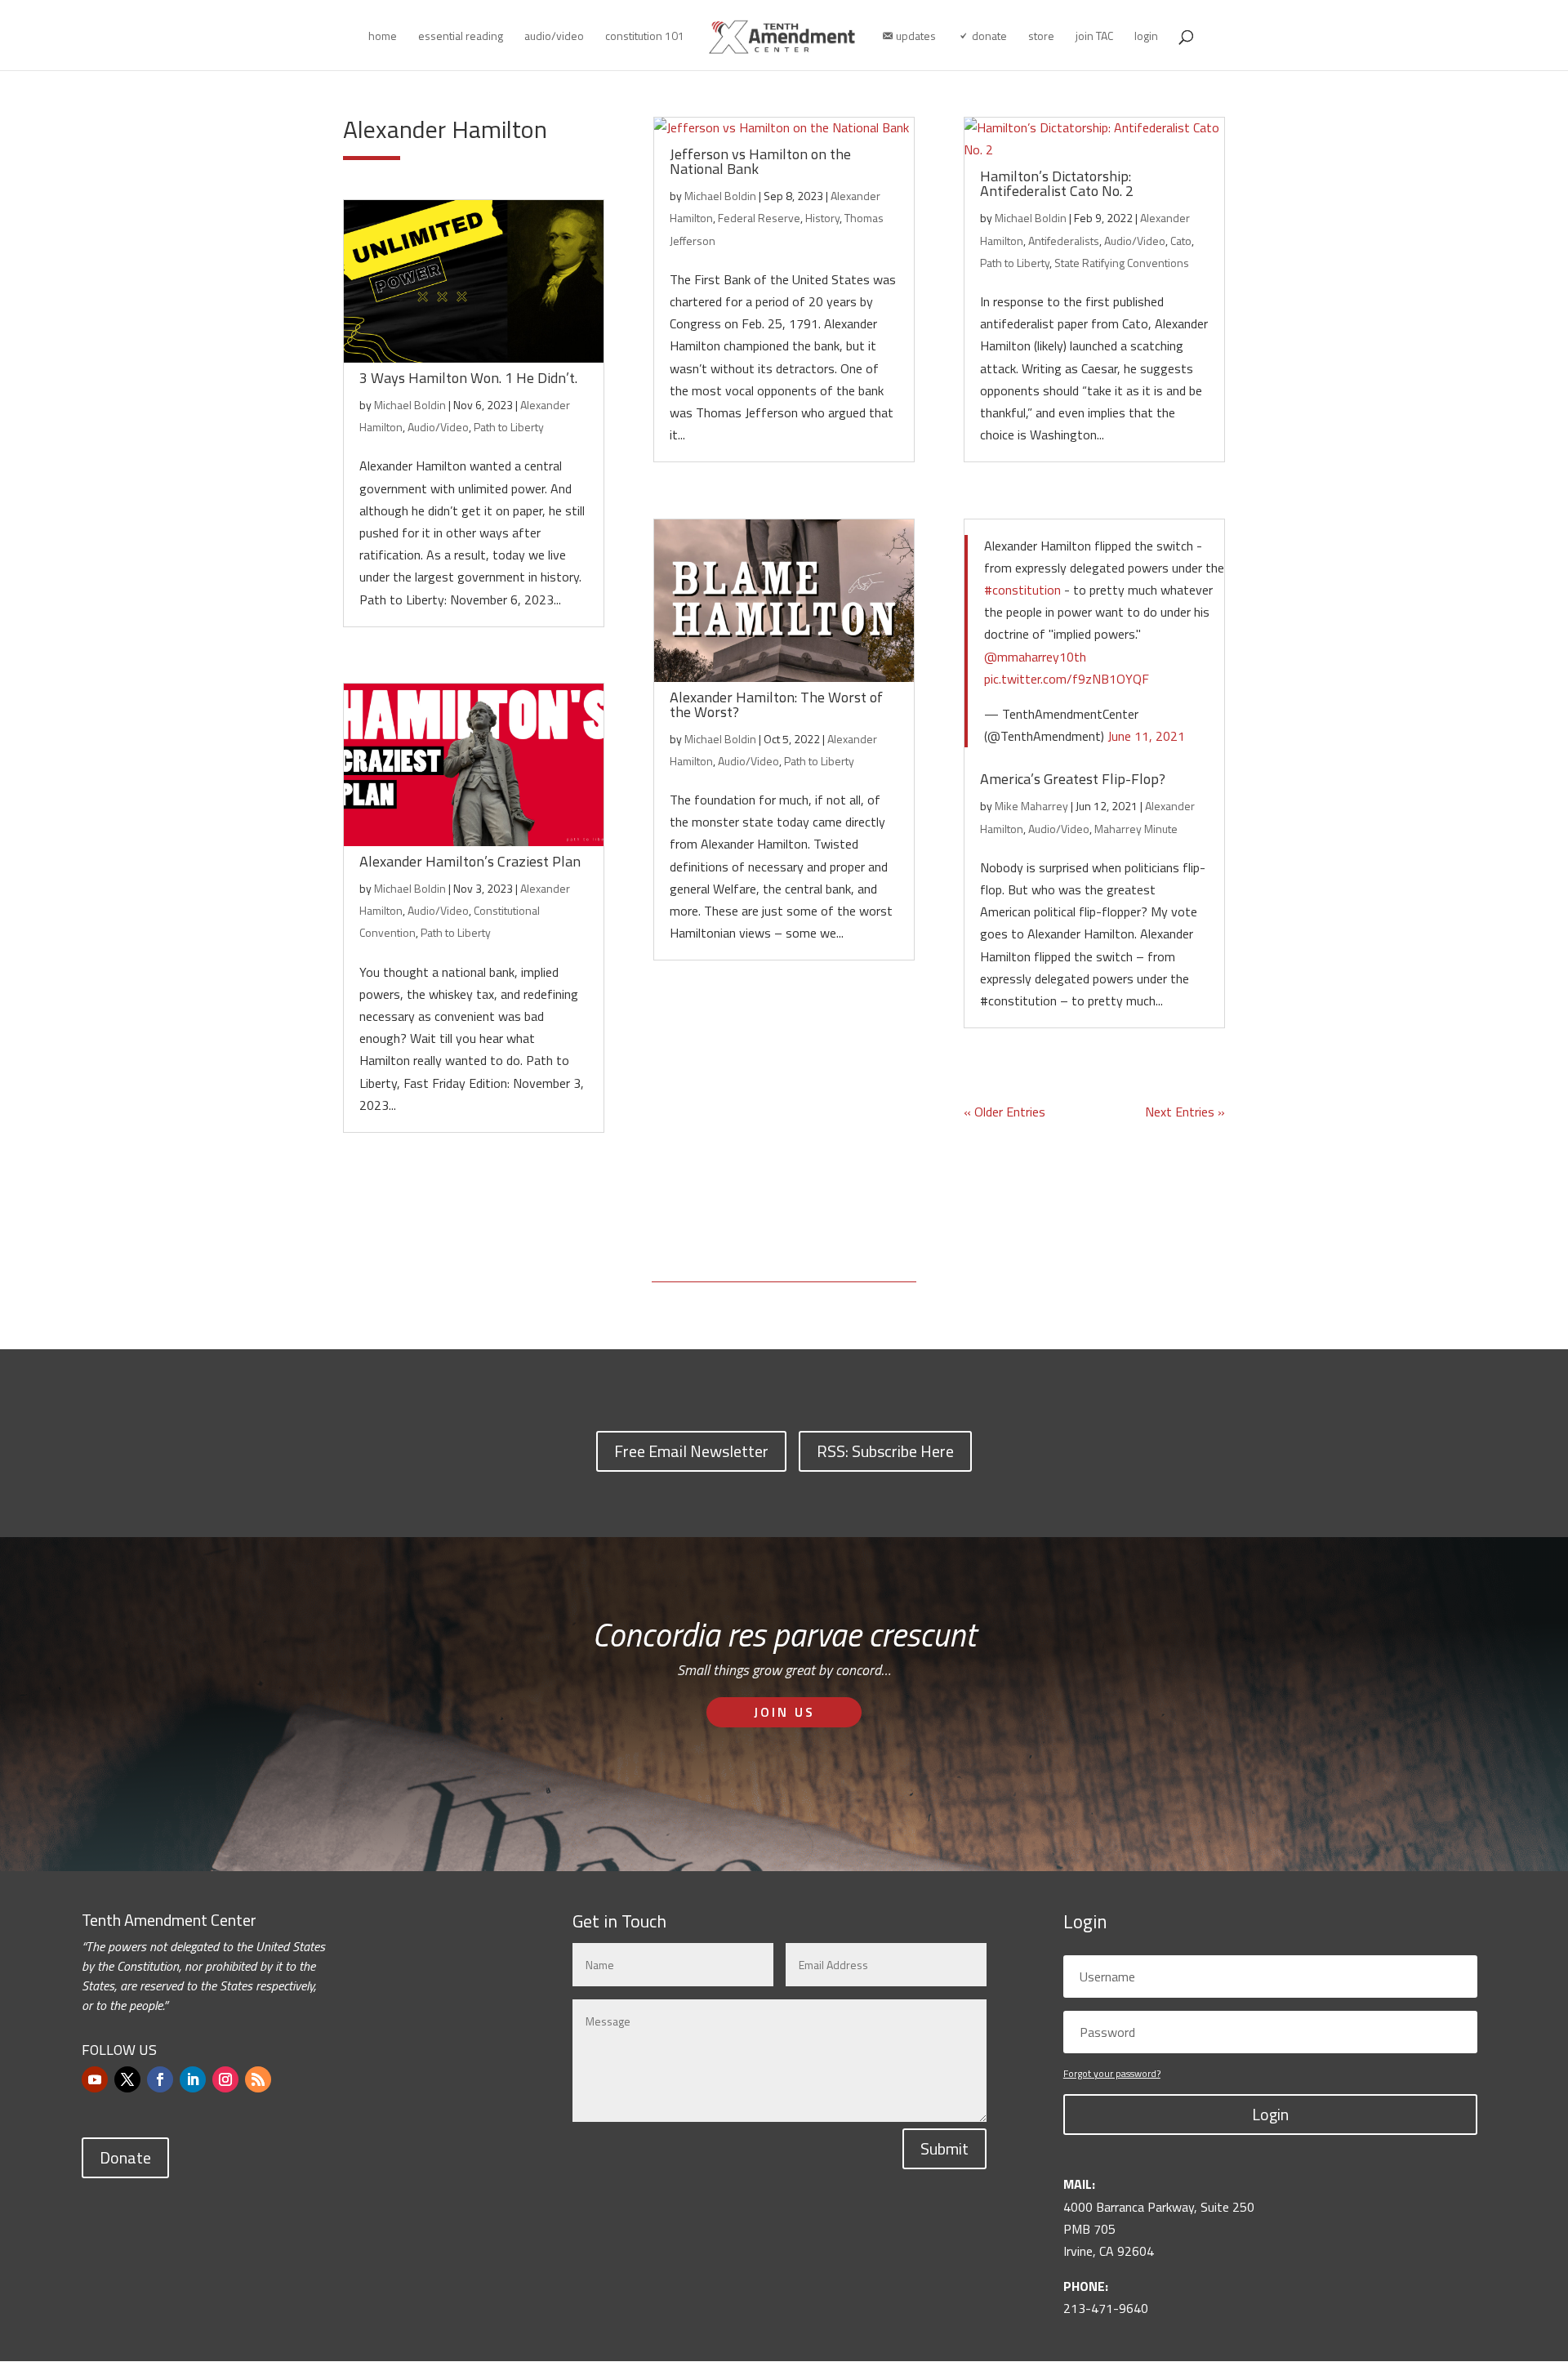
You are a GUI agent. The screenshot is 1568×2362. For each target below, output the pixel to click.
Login (1270, 2114)
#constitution (1022, 590)
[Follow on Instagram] (225, 2079)
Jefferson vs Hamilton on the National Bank (760, 161)
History (822, 218)
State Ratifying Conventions (1122, 263)
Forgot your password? (1112, 2073)
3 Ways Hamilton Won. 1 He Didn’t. (468, 378)
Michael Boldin (410, 405)
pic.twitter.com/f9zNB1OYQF (1067, 679)
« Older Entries (1004, 1112)
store (1041, 37)
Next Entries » (1185, 1112)
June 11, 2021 (1146, 736)
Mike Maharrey (1031, 806)
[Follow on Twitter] (127, 2079)
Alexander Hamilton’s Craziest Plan (470, 861)
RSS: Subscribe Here (885, 1451)
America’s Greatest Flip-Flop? (1073, 779)
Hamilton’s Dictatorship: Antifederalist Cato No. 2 (1057, 183)
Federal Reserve (759, 218)
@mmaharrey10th (1035, 657)
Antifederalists (1064, 241)
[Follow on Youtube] (95, 2079)
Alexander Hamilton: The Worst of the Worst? (776, 704)
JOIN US (784, 1712)
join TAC (1094, 37)
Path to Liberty (509, 427)
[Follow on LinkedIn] (193, 2079)
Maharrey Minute (1136, 829)
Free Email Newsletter (691, 1451)
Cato (1181, 241)
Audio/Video (438, 427)
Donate (125, 2157)
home (383, 37)
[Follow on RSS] (258, 2079)
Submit (944, 2148)
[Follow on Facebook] (160, 2079)
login (1146, 37)
